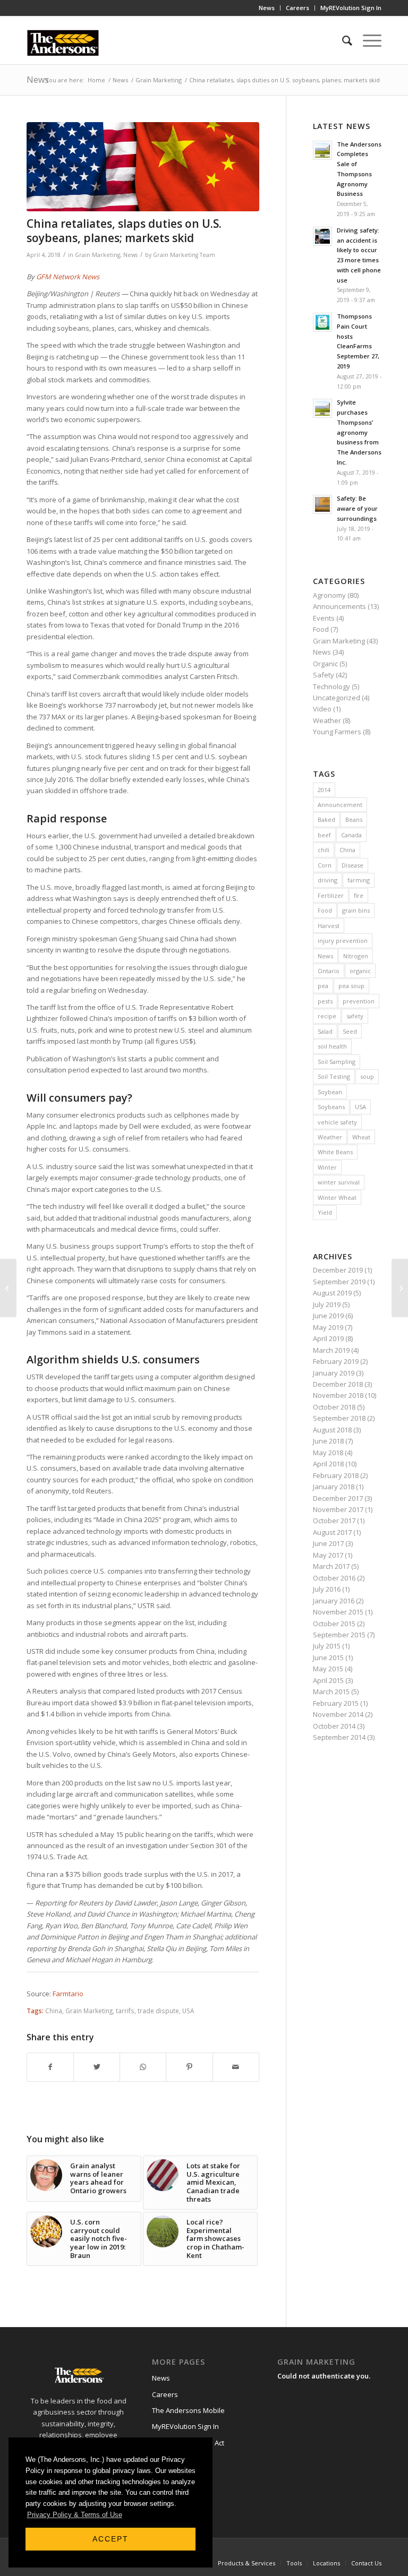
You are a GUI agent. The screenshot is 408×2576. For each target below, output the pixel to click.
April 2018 (328, 1464)
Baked (326, 819)
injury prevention (343, 941)
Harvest (329, 926)
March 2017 (331, 1566)
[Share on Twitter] (97, 2067)
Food (321, 629)
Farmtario (68, 1994)
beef (324, 835)
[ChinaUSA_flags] (143, 167)
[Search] (342, 40)
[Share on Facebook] (50, 2067)
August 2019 (332, 1293)
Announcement (340, 805)
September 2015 (339, 1635)
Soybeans (331, 1107)
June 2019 (328, 1316)
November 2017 (338, 1509)
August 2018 (332, 1430)
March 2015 (331, 1691)
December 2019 (338, 1270)
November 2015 (338, 1612)
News (267, 8)
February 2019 (336, 1361)
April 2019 (328, 1338)
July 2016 (327, 1589)
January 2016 (334, 1601)
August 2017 (332, 1532)
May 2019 (328, 1327)
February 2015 (336, 1703)
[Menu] (367, 40)
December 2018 (338, 1384)
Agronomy (329, 595)
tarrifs (125, 2011)
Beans (354, 819)
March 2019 (331, 1350)
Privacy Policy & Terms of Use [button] (75, 2515)
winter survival (339, 1182)
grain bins (356, 910)
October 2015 (334, 1624)
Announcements (339, 606)
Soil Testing (334, 1076)
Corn (325, 865)
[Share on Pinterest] (189, 2067)
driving (328, 880)
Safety (324, 675)
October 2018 (334, 1407)
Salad (325, 1031)
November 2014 (338, 1714)
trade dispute (158, 2011)
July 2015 (327, 1646)
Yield (325, 1212)
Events (324, 618)
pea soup (351, 986)
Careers (297, 8)
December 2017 (338, 1498)
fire (359, 895)
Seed (350, 1031)
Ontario (329, 971)
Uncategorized (337, 698)
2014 (324, 790)
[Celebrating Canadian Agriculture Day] (8, 1288)
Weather (327, 720)
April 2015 (328, 1680)
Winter (327, 1167)
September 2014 (339, 1737)
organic (360, 971)
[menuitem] (267, 8)
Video (322, 709)
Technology (331, 686)
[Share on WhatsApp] (143, 2067)
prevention (359, 1001)
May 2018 (328, 1453)
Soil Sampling (337, 1062)
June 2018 (328, 1441)
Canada (351, 835)
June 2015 (328, 1658)
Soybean (330, 1092)
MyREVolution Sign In (351, 8)
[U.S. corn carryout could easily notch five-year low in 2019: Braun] (400, 1288)
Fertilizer (331, 895)
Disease (352, 865)
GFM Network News (68, 277)
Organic (325, 664)
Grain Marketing (97, 255)
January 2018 (334, 1487)
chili (324, 850)
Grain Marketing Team (184, 255)
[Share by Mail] (236, 2067)
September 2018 (339, 1418)
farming (359, 880)
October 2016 (334, 1578)
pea (323, 986)
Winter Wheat (337, 1197)
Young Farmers (337, 732)
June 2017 (328, 1543)
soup (367, 1076)
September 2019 (339, 1282)
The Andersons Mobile (188, 2410)
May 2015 (328, 1669)
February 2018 (336, 1475)
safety (355, 1016)
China (54, 2011)
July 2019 (327, 1304)
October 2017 (334, 1521)
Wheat (361, 1137)
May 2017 (328, 1555)
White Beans (335, 1152)
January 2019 (334, 1373)
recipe (327, 1016)
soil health (332, 1046)
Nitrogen (356, 956)
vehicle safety (337, 1122)
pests (325, 1001)
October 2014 (334, 1726)
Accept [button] (110, 2539)
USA (188, 2011)
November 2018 (338, 1395)
